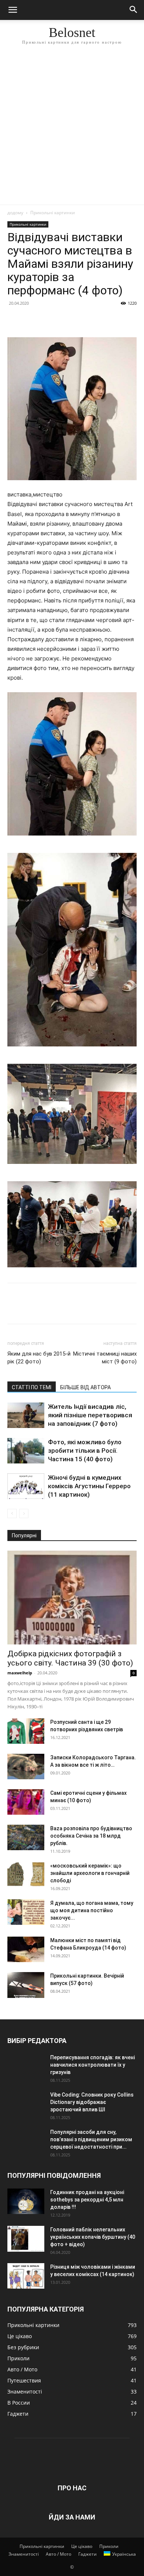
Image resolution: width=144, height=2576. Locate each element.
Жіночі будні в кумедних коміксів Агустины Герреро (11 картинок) (89, 1486)
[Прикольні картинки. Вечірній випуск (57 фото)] (26, 1985)
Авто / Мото (59, 2554)
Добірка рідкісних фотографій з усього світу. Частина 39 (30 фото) (70, 1658)
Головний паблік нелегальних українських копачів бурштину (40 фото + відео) (93, 2237)
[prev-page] (12, 1514)
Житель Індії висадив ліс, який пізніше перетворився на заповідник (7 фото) (90, 1415)
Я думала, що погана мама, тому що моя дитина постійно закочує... (92, 1910)
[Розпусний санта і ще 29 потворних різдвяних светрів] (26, 1731)
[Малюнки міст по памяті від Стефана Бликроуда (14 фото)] (26, 1949)
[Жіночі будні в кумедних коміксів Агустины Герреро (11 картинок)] (26, 1486)
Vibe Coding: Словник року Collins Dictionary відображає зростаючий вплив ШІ (92, 2102)
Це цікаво (82, 2546)
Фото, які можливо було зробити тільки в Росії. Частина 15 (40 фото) (85, 1451)
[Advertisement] (72, 129)
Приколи (109, 2546)
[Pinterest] (49, 320)
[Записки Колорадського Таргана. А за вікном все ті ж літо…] (26, 1767)
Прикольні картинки (53, 213)
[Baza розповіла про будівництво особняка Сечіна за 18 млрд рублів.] (26, 1837)
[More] (83, 320)
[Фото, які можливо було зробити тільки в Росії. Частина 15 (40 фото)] (26, 1451)
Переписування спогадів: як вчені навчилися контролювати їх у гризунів (92, 2065)
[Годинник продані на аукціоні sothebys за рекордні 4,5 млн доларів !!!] (26, 2201)
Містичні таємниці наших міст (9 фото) (105, 1358)
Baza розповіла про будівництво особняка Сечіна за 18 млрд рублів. (91, 1836)
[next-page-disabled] (24, 1514)
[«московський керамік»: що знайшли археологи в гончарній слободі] (26, 1875)
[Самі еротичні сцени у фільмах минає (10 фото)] (26, 1802)
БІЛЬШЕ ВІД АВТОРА (85, 1387)
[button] (13, 10)
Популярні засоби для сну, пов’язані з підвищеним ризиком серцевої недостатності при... (91, 2139)
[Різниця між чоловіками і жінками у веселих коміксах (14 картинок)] (26, 2276)
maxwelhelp (20, 1673)
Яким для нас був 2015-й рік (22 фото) (39, 1358)
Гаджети (88, 2554)
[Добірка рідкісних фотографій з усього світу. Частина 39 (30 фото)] (72, 1598)
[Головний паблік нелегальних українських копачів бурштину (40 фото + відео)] (26, 2239)
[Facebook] (15, 320)
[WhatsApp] (66, 320)
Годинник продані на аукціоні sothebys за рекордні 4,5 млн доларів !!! (87, 2200)
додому (15, 213)
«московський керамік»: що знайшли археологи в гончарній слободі (90, 1873)
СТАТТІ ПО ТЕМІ (32, 1387)
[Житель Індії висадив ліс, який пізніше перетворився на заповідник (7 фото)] (26, 1415)
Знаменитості (24, 2554)
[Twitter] (32, 320)
